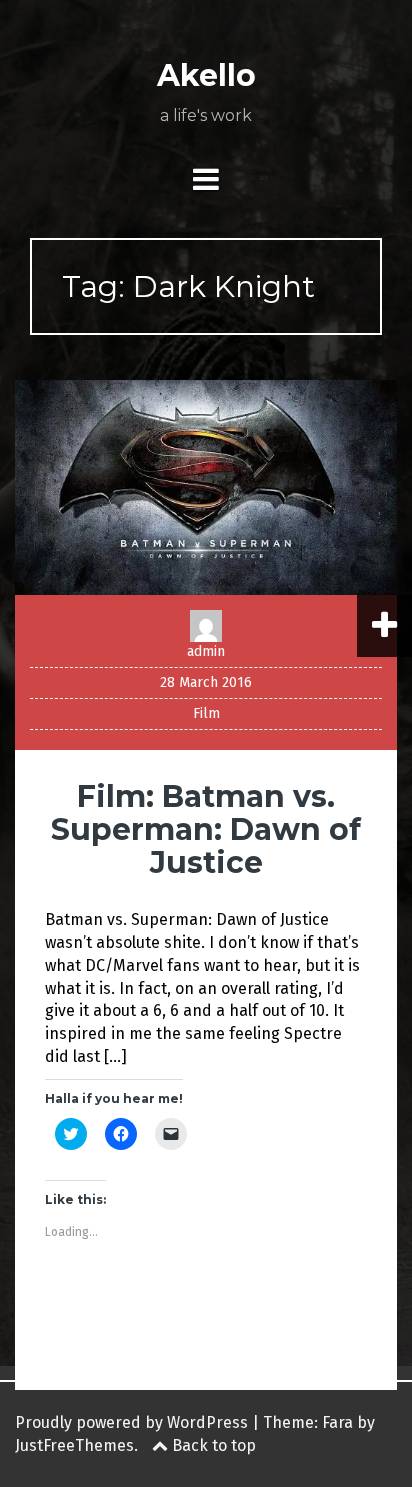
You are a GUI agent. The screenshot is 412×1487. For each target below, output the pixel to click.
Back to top (212, 1445)
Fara (337, 1422)
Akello (206, 75)
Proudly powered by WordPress (131, 1422)
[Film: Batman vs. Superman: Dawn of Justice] (206, 486)
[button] (206, 487)
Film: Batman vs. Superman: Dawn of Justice (206, 829)
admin (206, 651)
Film (206, 713)
